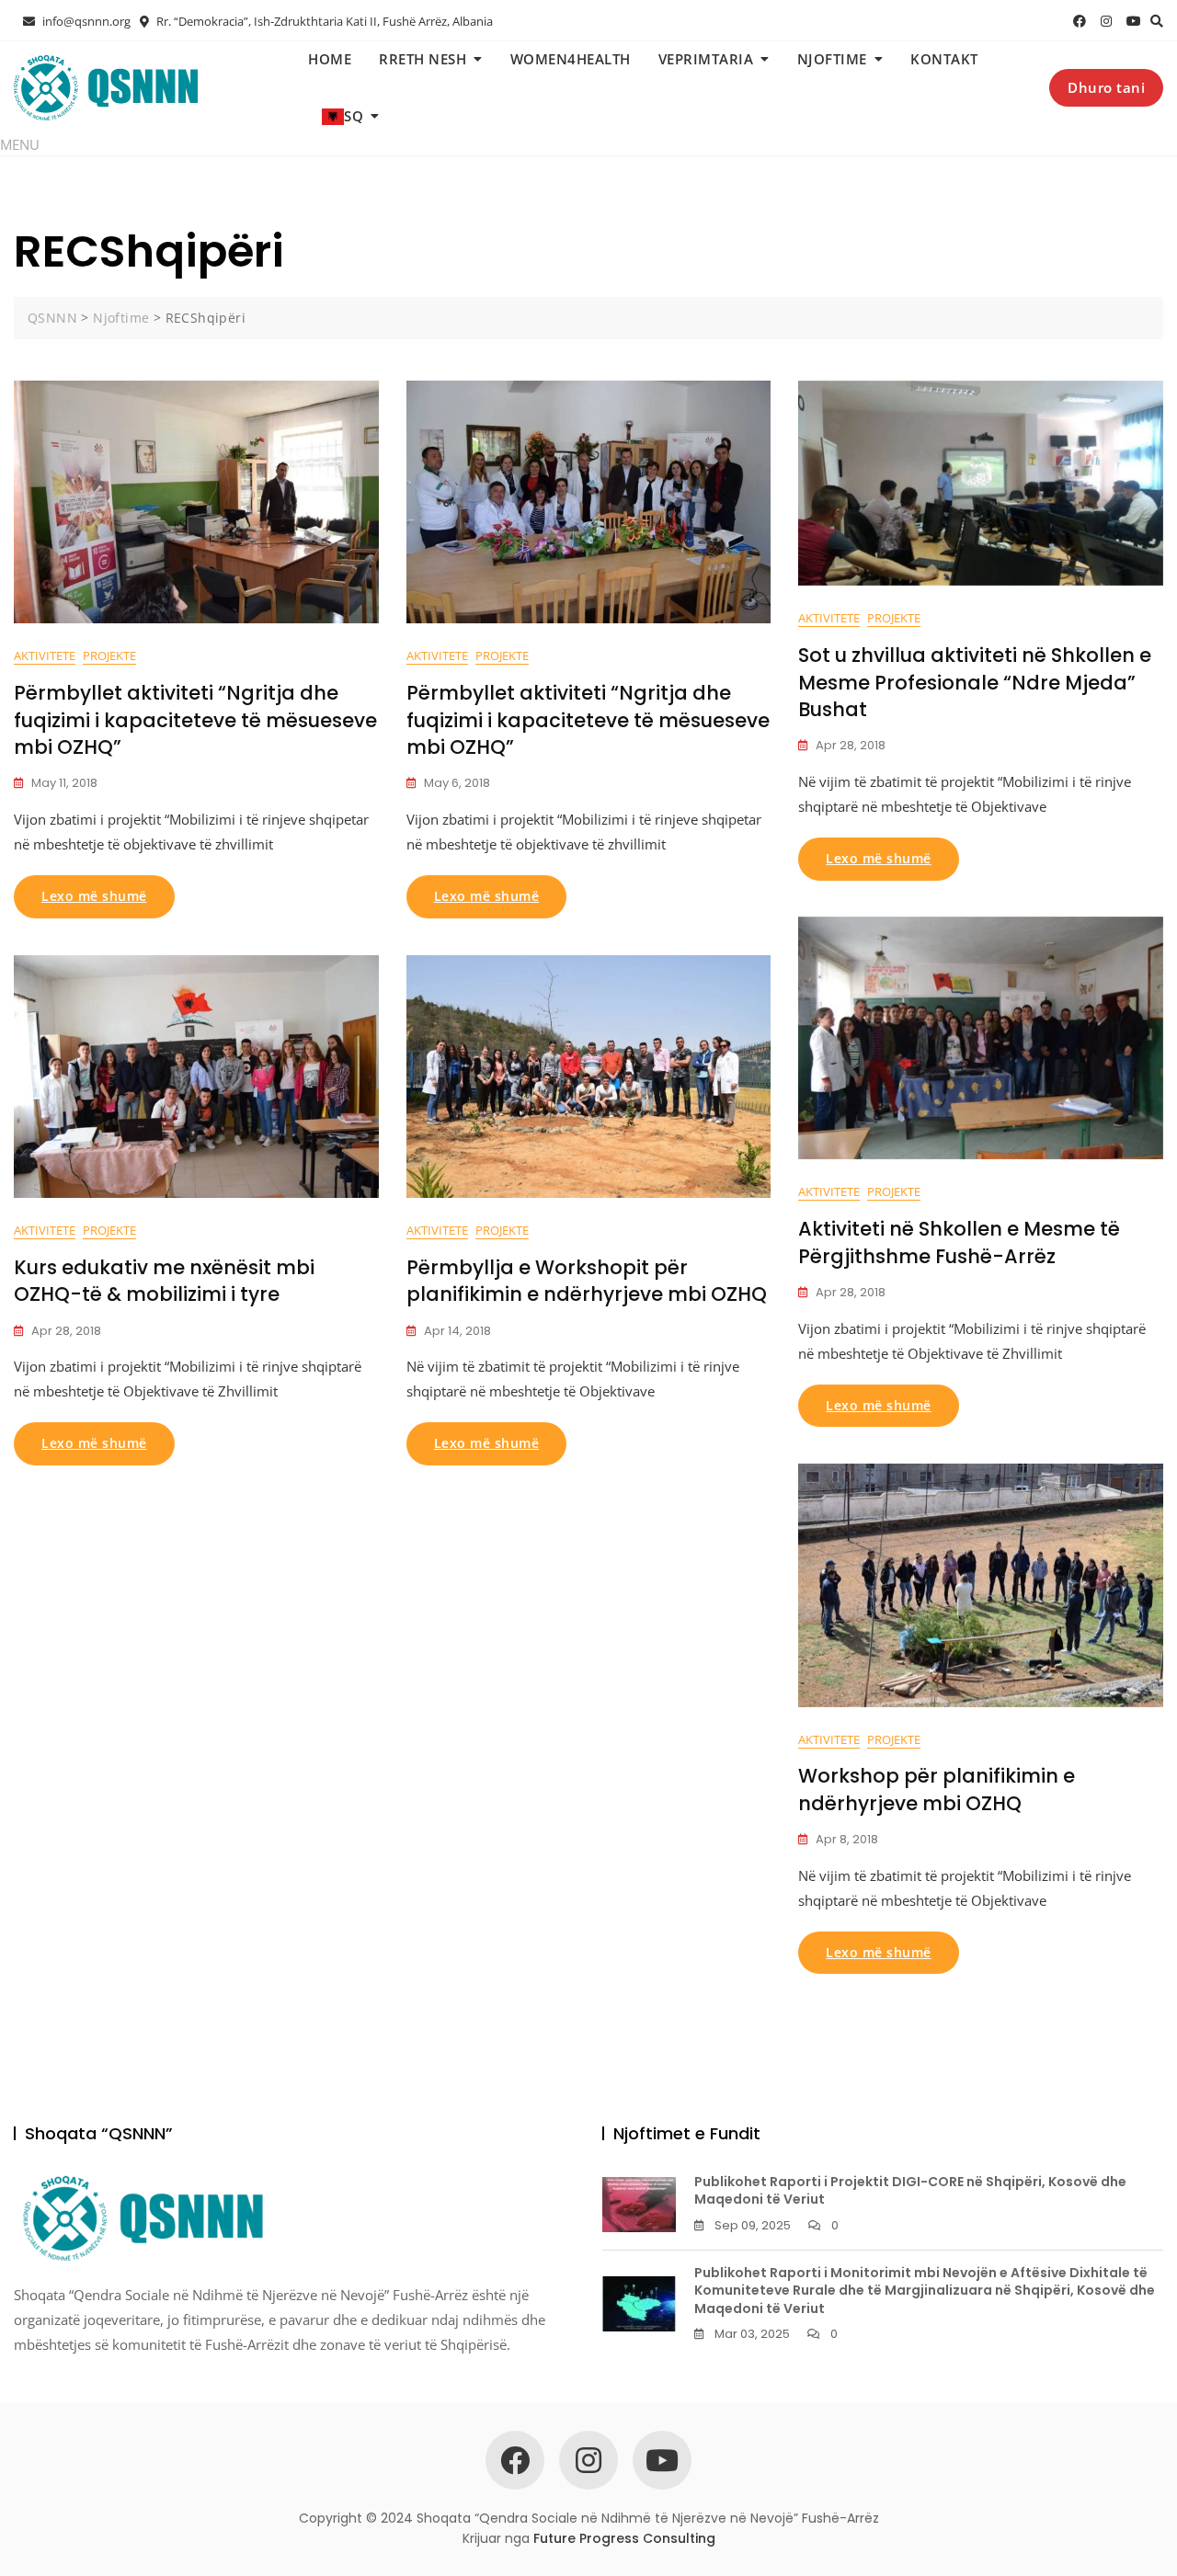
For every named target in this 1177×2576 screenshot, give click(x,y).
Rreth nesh (423, 59)
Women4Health (571, 59)
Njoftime (832, 59)
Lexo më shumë (94, 896)
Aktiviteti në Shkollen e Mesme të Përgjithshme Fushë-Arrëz (959, 1242)
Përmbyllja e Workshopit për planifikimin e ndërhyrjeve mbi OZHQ (587, 1281)
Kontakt (944, 59)
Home (330, 59)
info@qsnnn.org (85, 21)
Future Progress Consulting (624, 2538)
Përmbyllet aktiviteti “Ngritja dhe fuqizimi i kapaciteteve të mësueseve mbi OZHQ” (195, 720)
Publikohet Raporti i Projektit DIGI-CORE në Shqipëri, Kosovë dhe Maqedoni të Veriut (910, 2191)
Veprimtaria (706, 59)
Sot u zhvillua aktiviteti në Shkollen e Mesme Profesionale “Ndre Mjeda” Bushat (975, 682)
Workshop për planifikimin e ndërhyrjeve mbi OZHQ (937, 1789)
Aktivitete (45, 655)
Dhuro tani (1106, 87)
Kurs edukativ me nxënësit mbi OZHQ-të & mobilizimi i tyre (164, 1281)
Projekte (109, 655)
